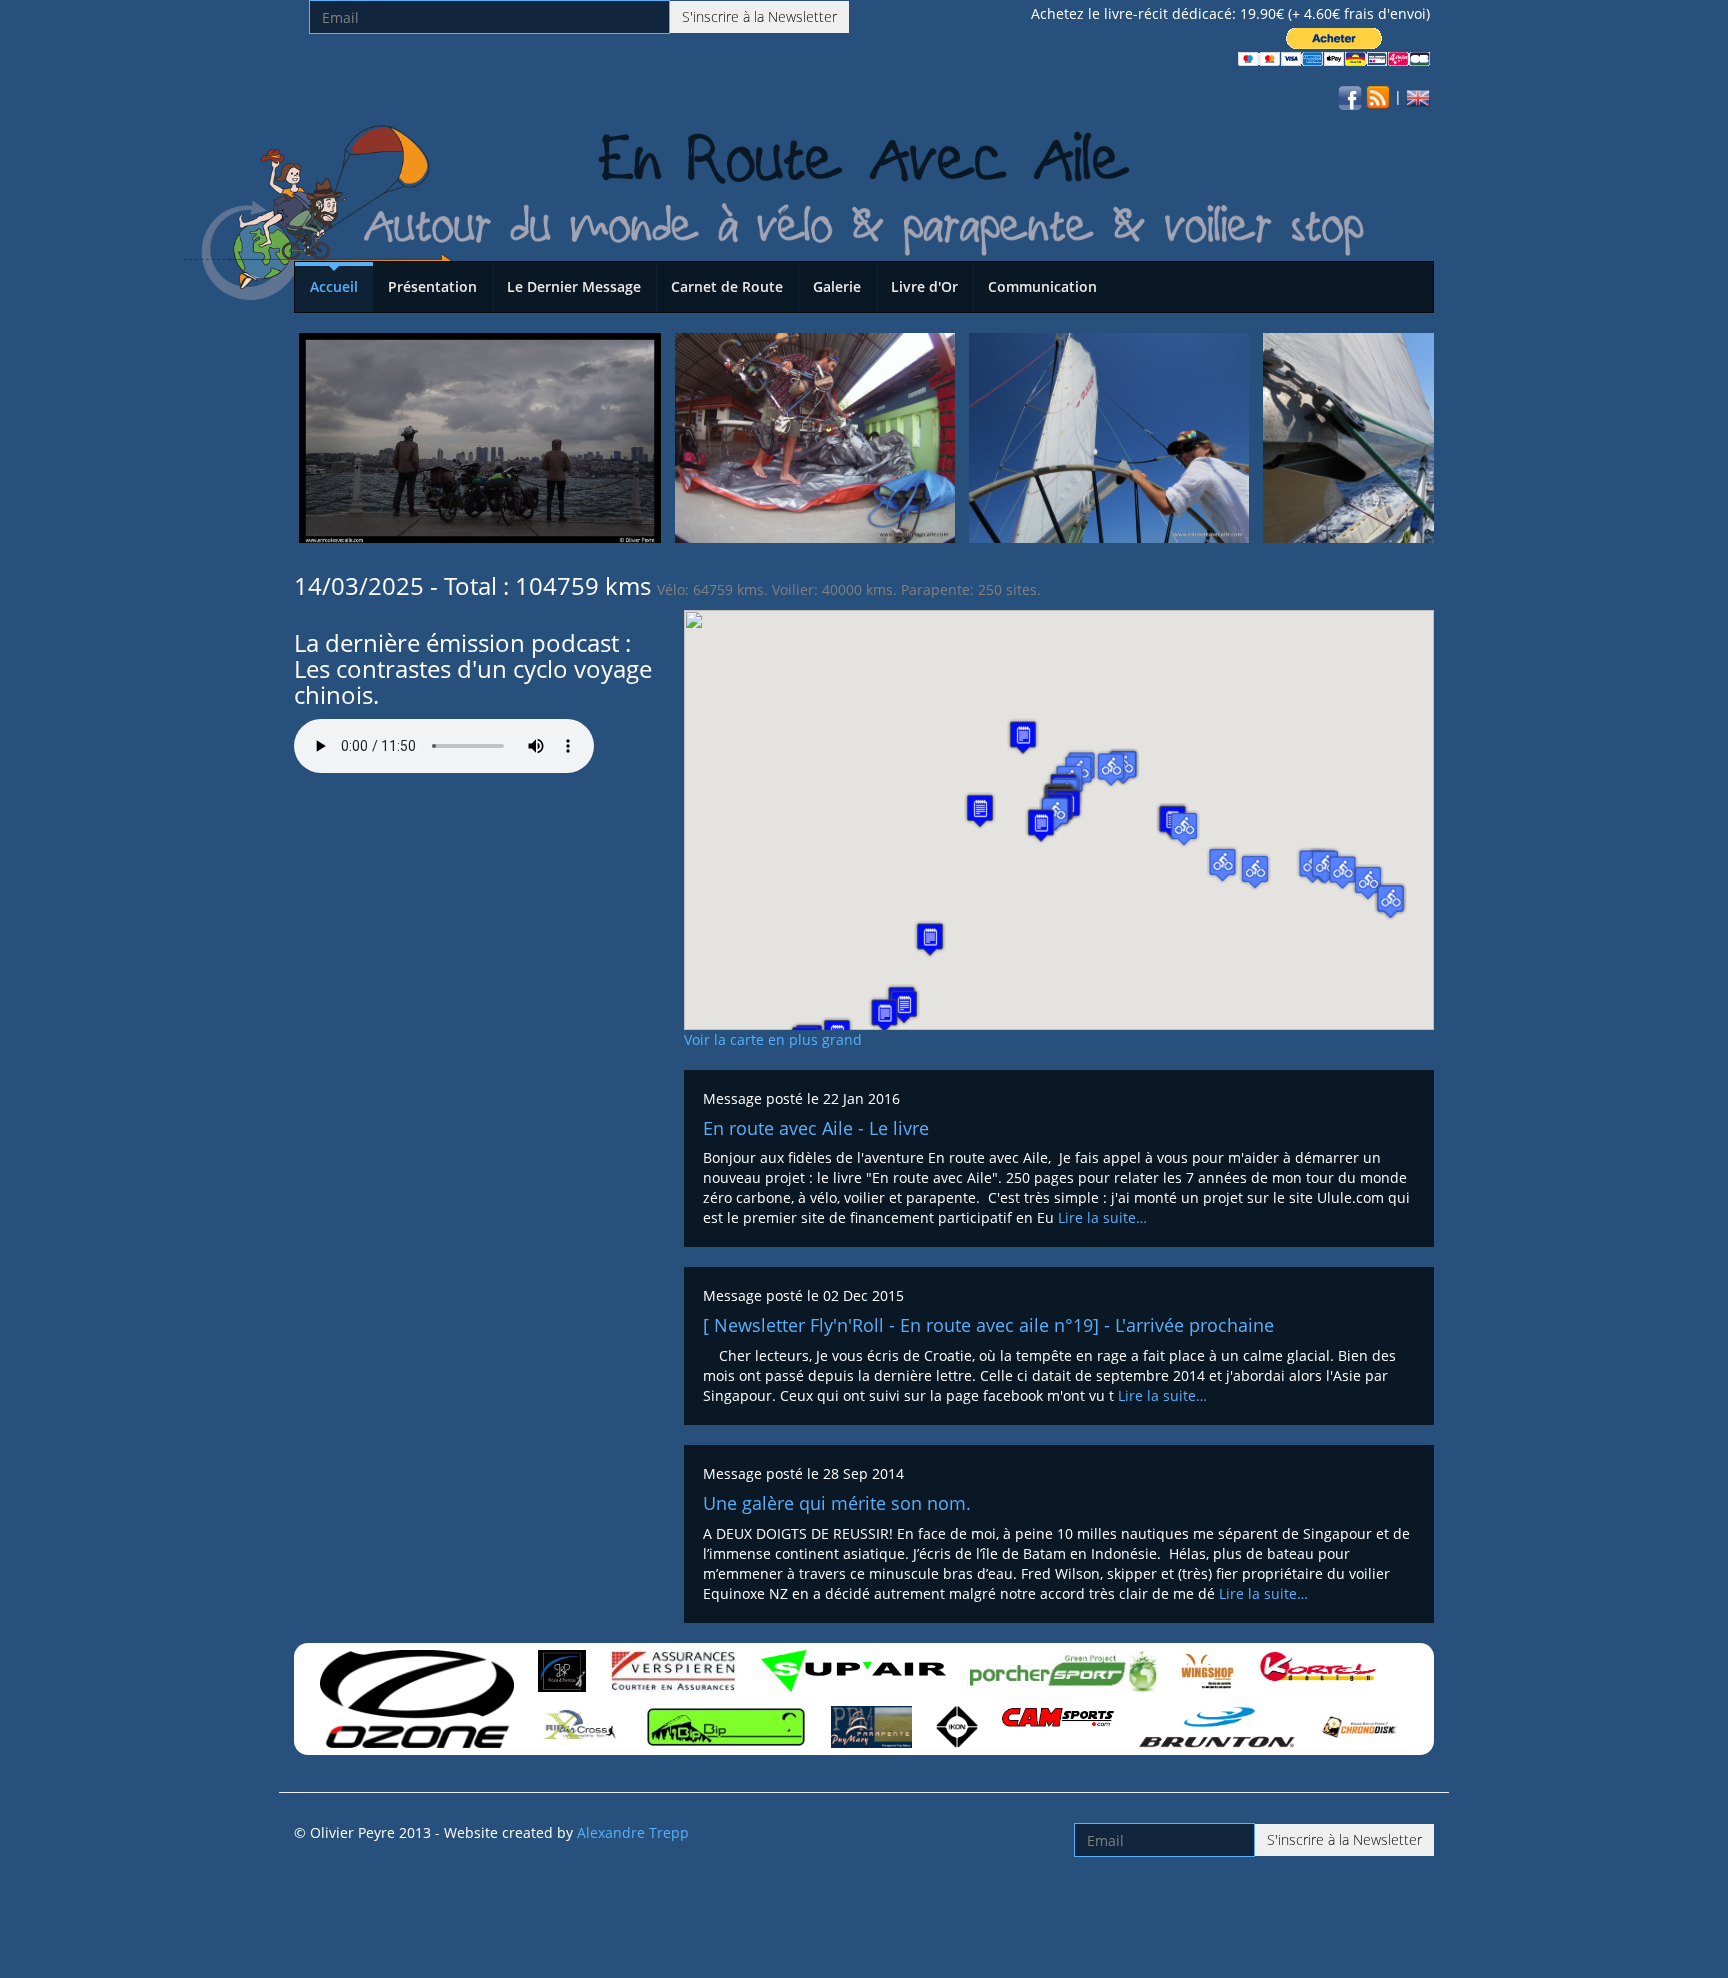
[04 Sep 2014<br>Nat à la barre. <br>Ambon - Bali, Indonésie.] (1403, 436)
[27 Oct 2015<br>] (480, 436)
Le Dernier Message (574, 286)
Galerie (837, 286)
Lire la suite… (1102, 1217)
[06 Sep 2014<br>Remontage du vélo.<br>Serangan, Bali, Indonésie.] (815, 436)
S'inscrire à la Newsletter (759, 16)
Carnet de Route (727, 286)
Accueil (334, 286)
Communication (1042, 286)
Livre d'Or (924, 286)
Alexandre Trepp (633, 1832)
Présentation (432, 286)
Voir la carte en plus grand (773, 1039)
